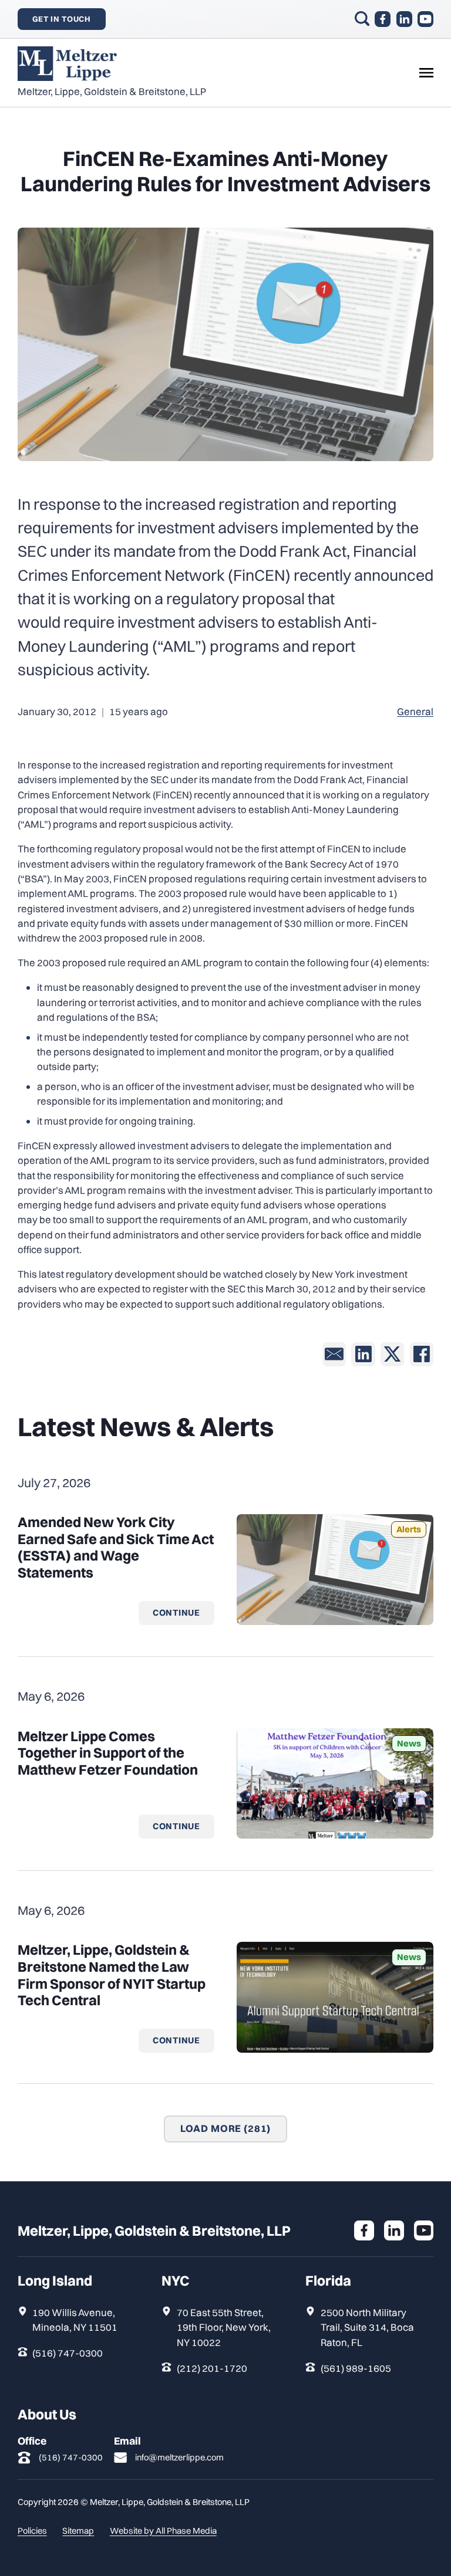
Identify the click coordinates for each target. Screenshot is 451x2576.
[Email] (334, 1354)
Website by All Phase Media (163, 2531)
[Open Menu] (426, 73)
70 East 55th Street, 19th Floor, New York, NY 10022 (224, 2327)
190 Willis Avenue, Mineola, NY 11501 (75, 2320)
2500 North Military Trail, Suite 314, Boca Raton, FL (367, 2327)
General (415, 711)
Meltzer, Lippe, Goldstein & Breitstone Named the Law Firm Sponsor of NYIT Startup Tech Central (112, 1975)
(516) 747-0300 (68, 2353)
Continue (176, 1612)
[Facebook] (422, 1354)
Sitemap (78, 2531)
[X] (392, 1354)
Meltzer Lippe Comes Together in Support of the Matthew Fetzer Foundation (108, 1753)
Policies (32, 2531)
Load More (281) (226, 2128)
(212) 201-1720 (212, 2368)
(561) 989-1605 (356, 2368)
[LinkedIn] (363, 1354)
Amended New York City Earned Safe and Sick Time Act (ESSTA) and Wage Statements (116, 1547)
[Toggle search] (362, 18)
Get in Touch (62, 19)
